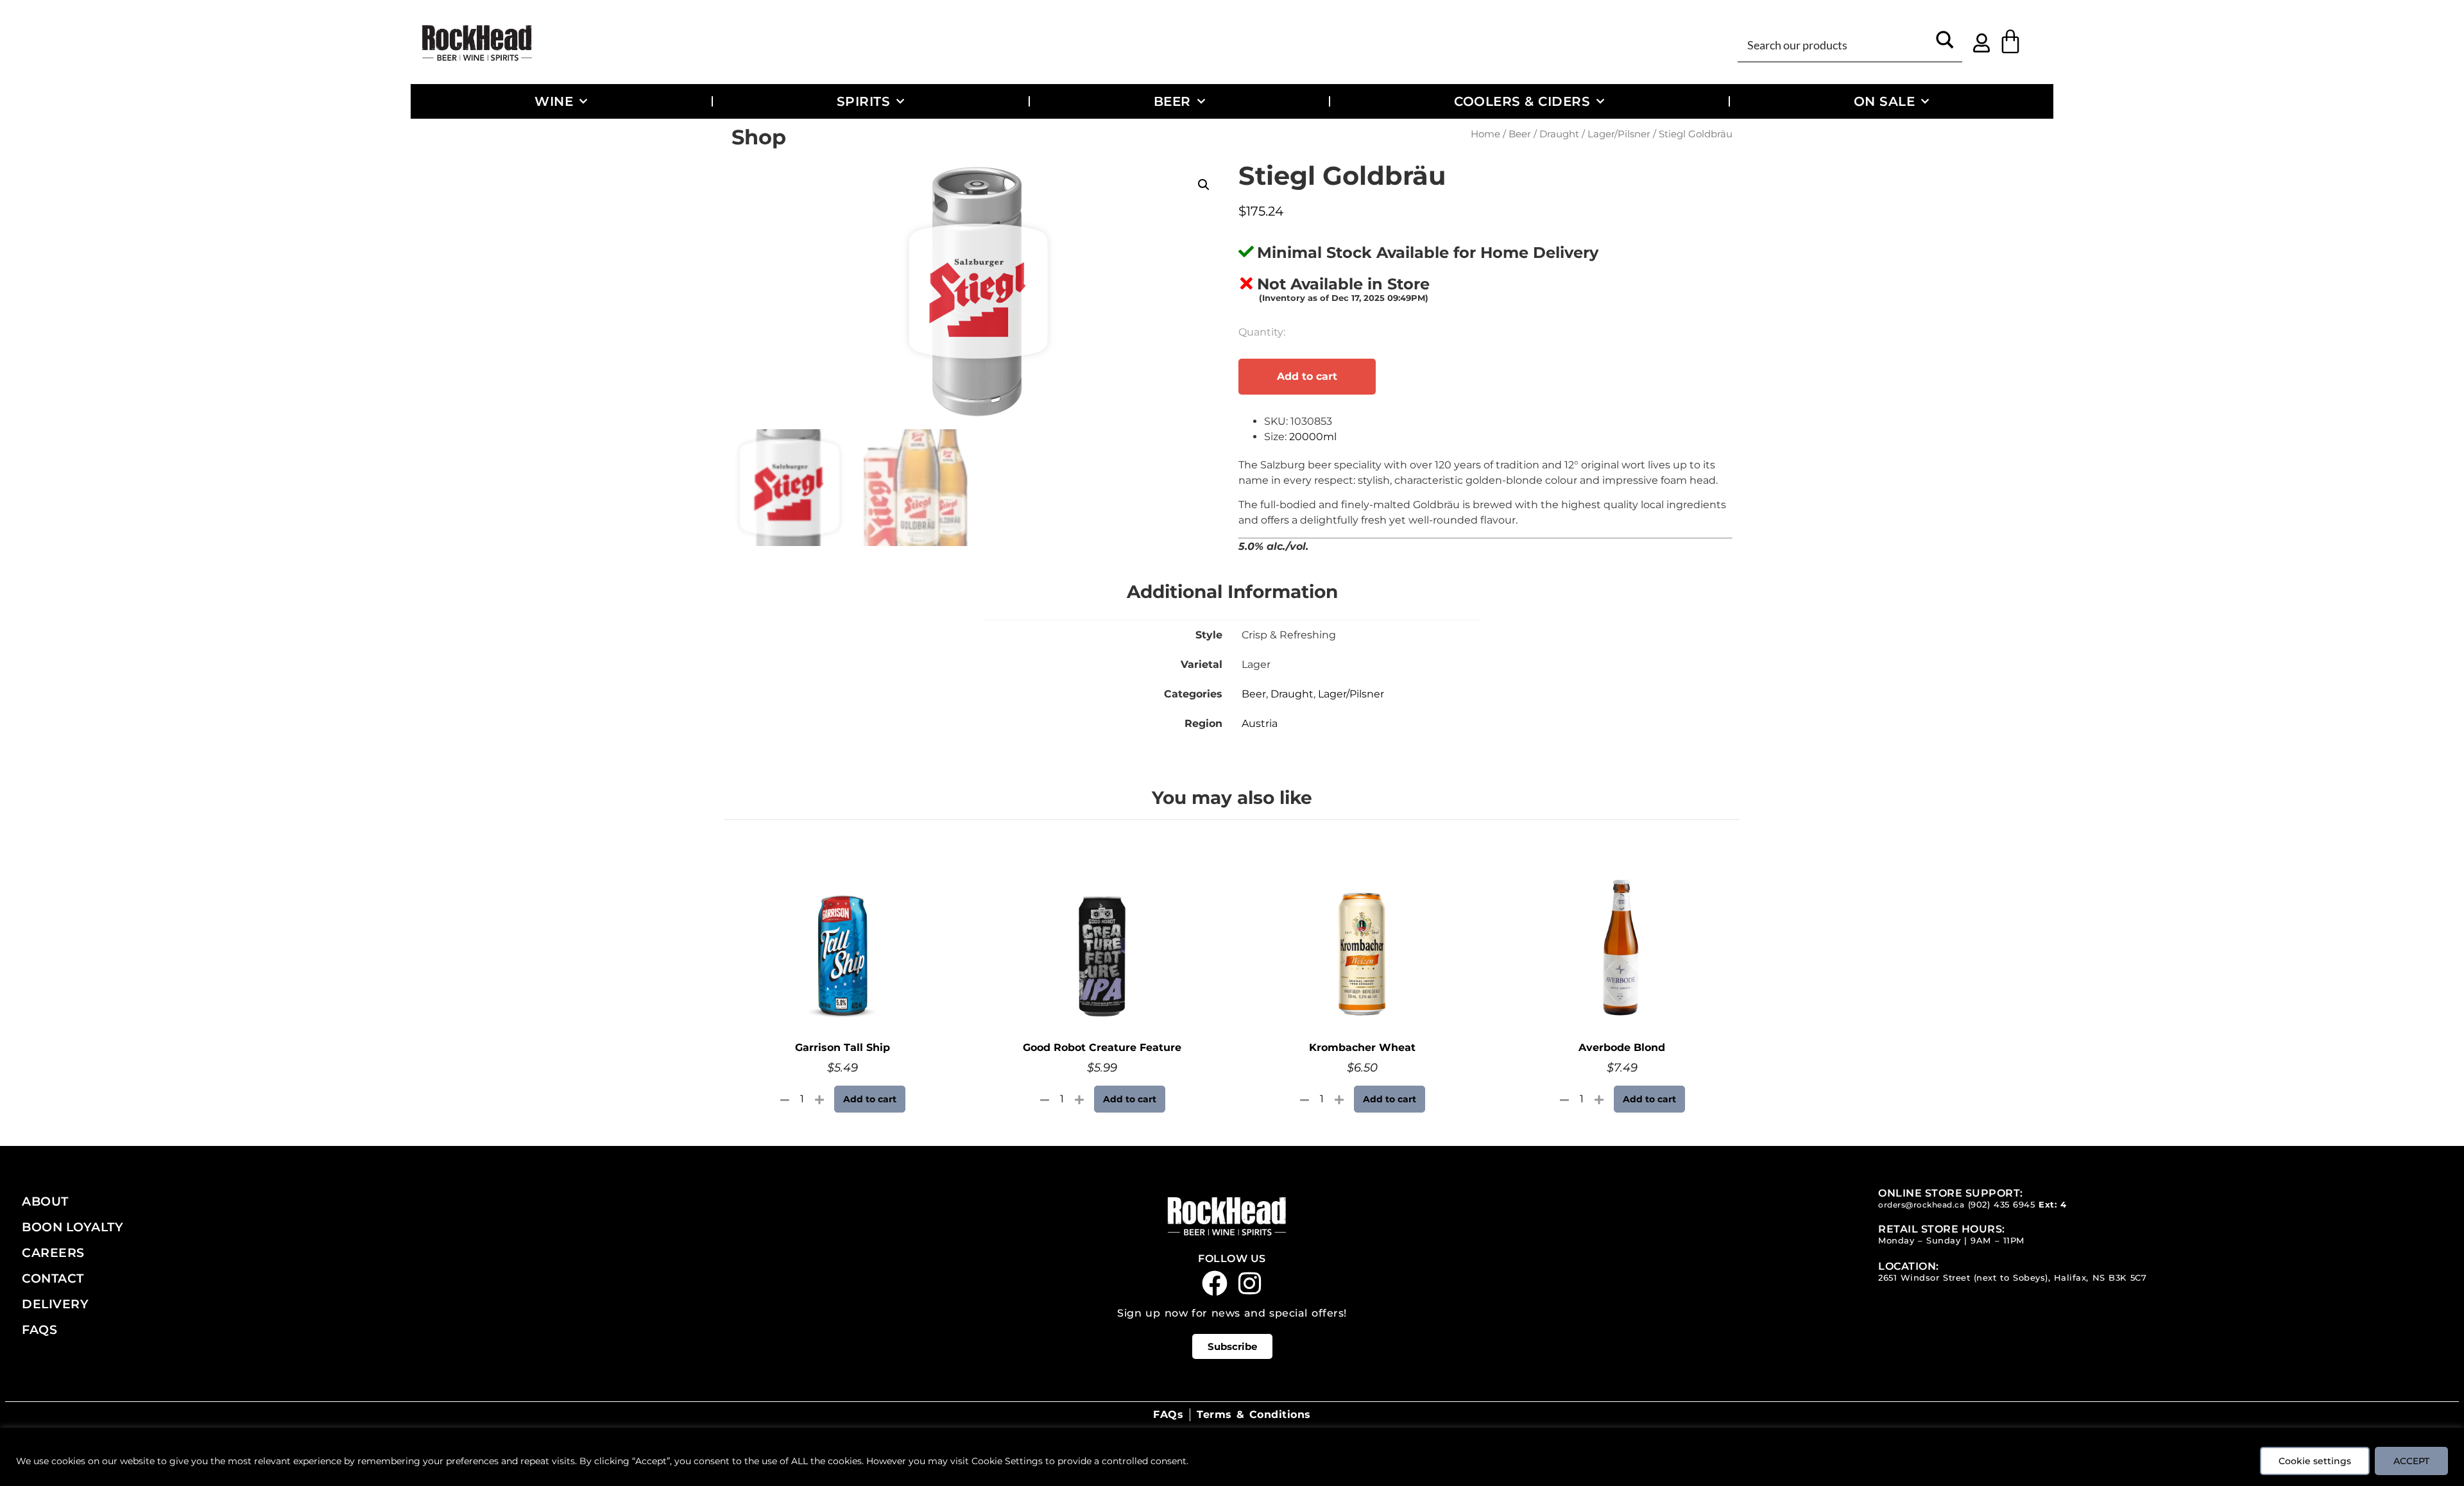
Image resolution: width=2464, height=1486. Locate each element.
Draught (1559, 134)
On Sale (1885, 101)
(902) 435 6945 (2002, 1205)
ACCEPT (2411, 1461)
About (45, 1201)
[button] (1204, 185)
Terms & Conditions (1253, 1414)
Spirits (864, 101)
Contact (53, 1278)
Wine (554, 101)
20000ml (1313, 437)
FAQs (39, 1329)
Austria (1260, 723)
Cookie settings (2315, 1461)
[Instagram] (1250, 1283)
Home (1485, 134)
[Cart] (2010, 42)
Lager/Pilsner (1619, 134)
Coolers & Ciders (1522, 101)
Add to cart (1307, 376)
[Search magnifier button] (1945, 44)
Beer (1172, 101)
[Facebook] (1215, 1283)
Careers (53, 1252)
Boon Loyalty (73, 1227)
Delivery (55, 1304)
